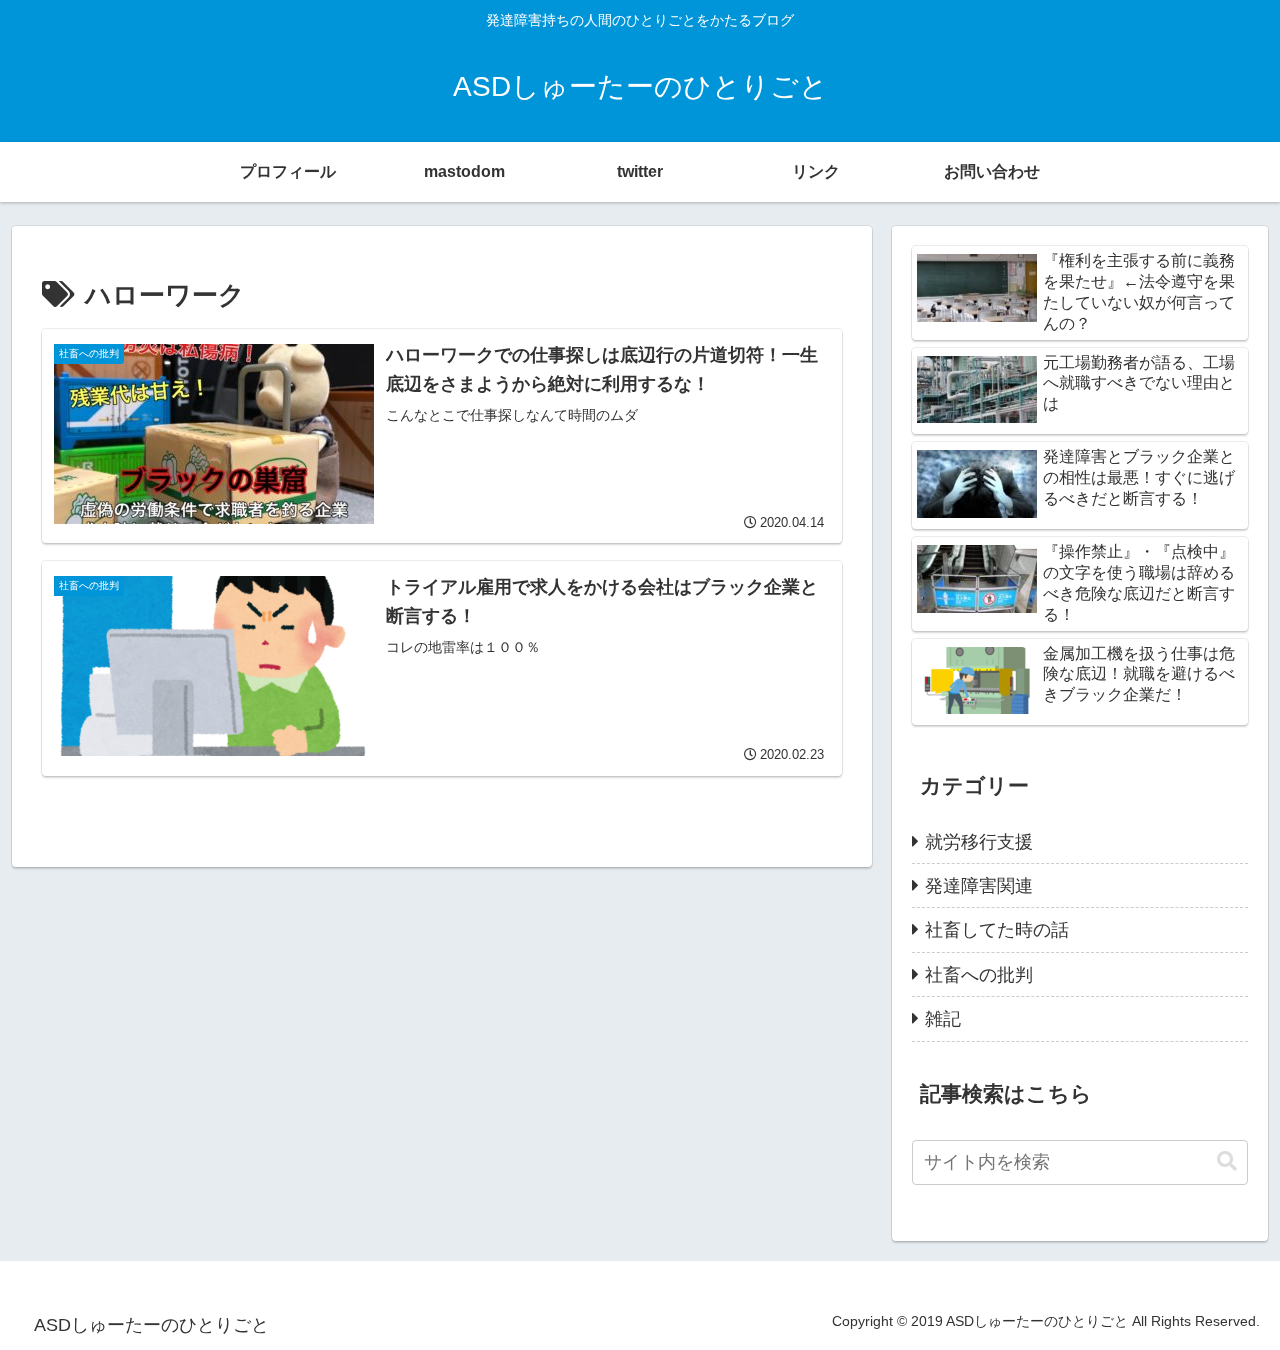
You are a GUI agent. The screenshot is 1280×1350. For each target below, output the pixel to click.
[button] (1227, 1161)
